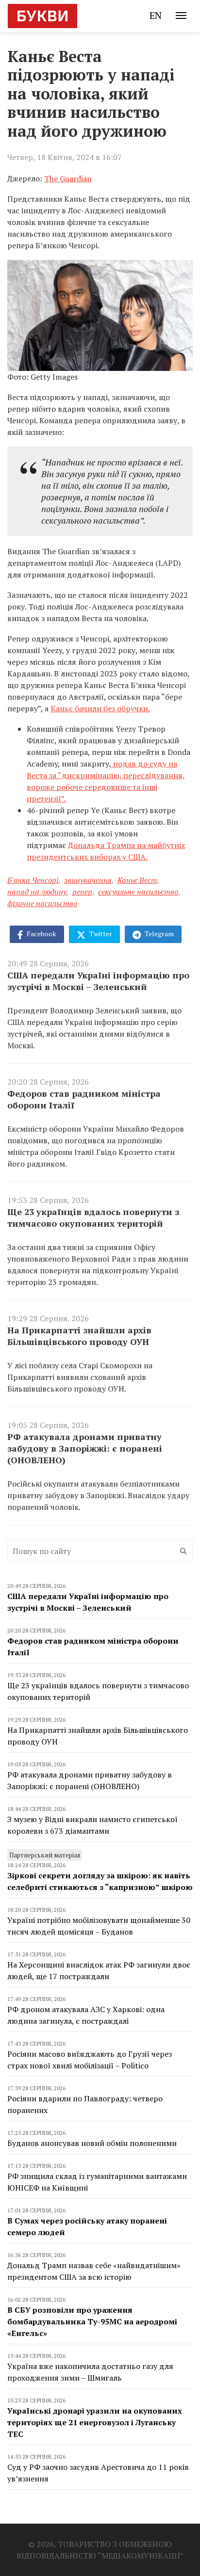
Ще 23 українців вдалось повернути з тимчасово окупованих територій (93, 1217)
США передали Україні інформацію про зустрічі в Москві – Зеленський (98, 981)
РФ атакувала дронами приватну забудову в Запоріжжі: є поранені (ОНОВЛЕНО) (85, 1448)
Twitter (100, 934)
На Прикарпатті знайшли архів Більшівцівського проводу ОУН (79, 1336)
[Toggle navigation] (181, 16)
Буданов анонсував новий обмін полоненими (92, 2143)
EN (156, 15)
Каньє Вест (137, 880)
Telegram (158, 934)
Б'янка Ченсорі (33, 880)
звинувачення (88, 880)
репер (82, 892)
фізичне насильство (42, 903)
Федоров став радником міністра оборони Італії (84, 1099)
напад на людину (37, 892)
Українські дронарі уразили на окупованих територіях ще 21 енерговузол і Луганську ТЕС (95, 2422)
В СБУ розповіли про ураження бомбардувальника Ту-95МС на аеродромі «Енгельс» (92, 2321)
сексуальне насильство (138, 892)
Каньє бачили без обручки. (100, 708)
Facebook (41, 934)
